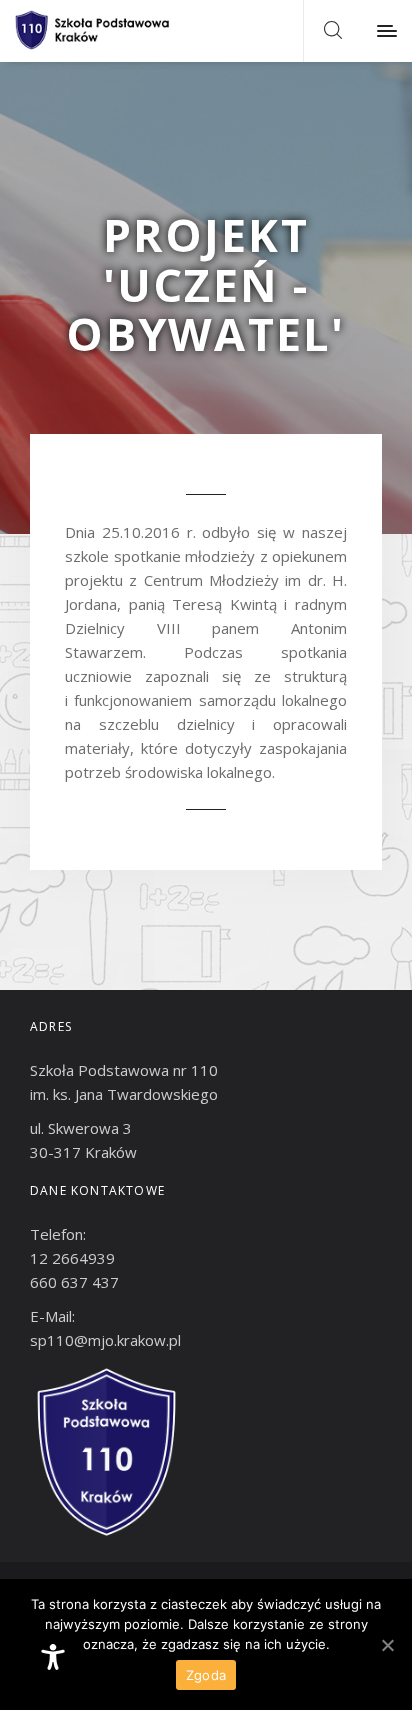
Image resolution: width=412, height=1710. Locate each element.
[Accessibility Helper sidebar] (53, 1657)
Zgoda (206, 1675)
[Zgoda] (387, 1645)
